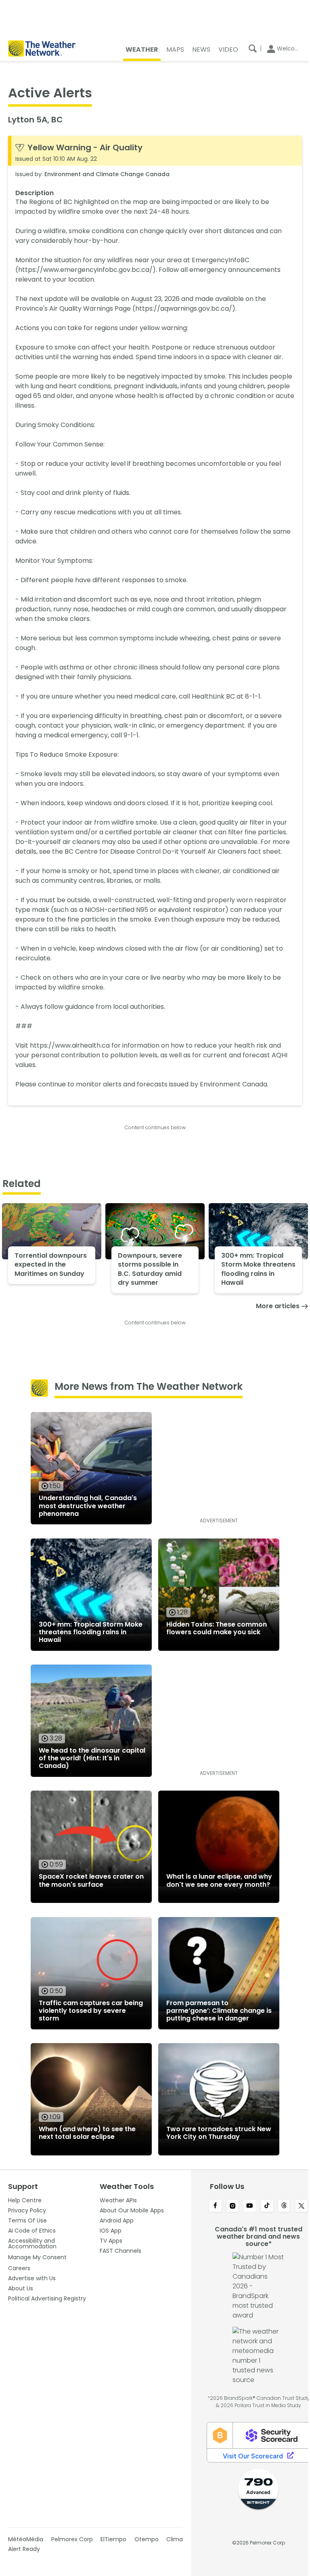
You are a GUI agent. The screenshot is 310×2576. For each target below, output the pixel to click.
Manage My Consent (37, 2257)
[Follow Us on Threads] (284, 2206)
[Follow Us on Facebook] (215, 2206)
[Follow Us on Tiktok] (267, 2206)
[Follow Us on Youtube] (250, 2206)
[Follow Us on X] (301, 2206)
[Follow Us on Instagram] (233, 2206)
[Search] (253, 48)
